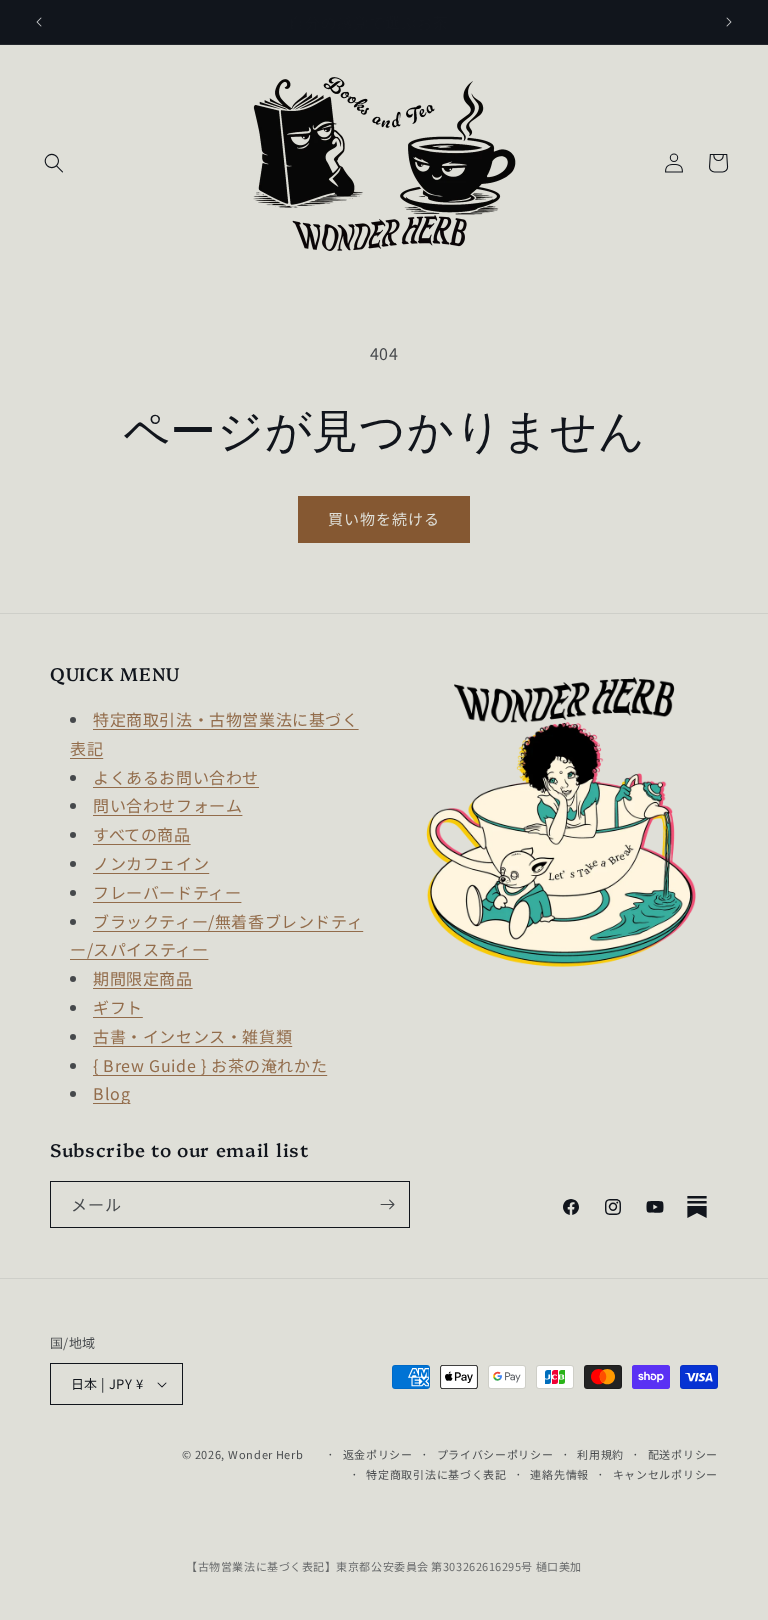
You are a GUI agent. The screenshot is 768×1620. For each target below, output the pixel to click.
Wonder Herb (266, 1454)
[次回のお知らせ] (729, 22)
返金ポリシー (378, 1454)
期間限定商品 (143, 978)
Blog (111, 1093)
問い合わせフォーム (167, 805)
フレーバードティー (167, 892)
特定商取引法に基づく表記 (436, 1474)
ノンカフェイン (151, 863)
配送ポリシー (683, 1454)
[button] (54, 163)
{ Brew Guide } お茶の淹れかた (210, 1065)
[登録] (387, 1204)
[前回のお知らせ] (39, 22)
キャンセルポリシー (665, 1474)
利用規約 (600, 1454)
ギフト (118, 1007)
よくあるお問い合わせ (176, 777)
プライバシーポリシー (495, 1454)
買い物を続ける (384, 518)
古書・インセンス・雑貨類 (192, 1036)
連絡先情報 (559, 1474)
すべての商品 (142, 834)
